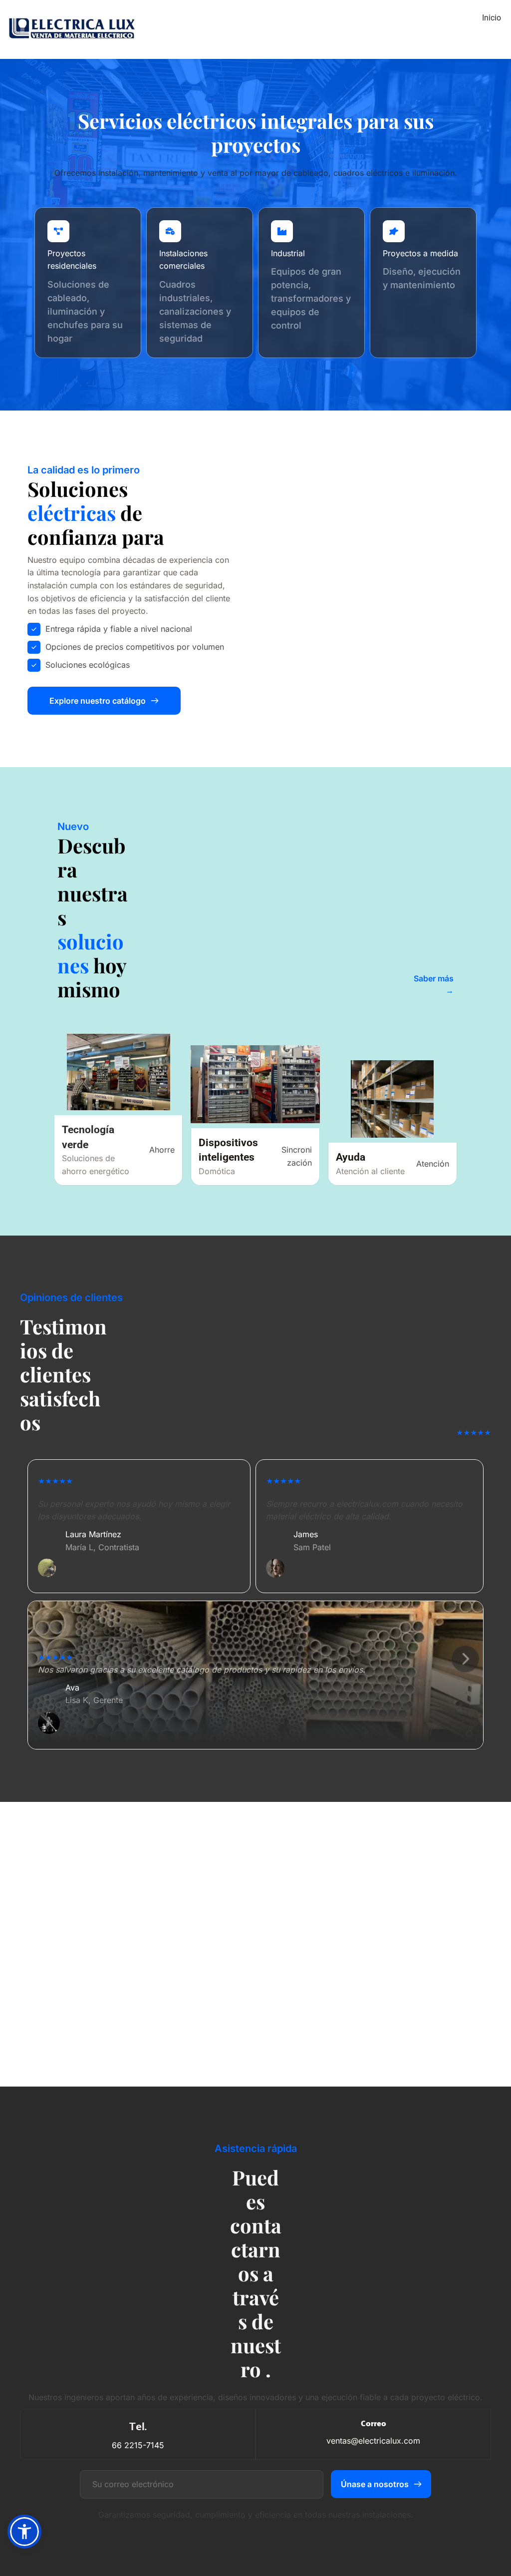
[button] (24, 2532)
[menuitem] (492, 18)
